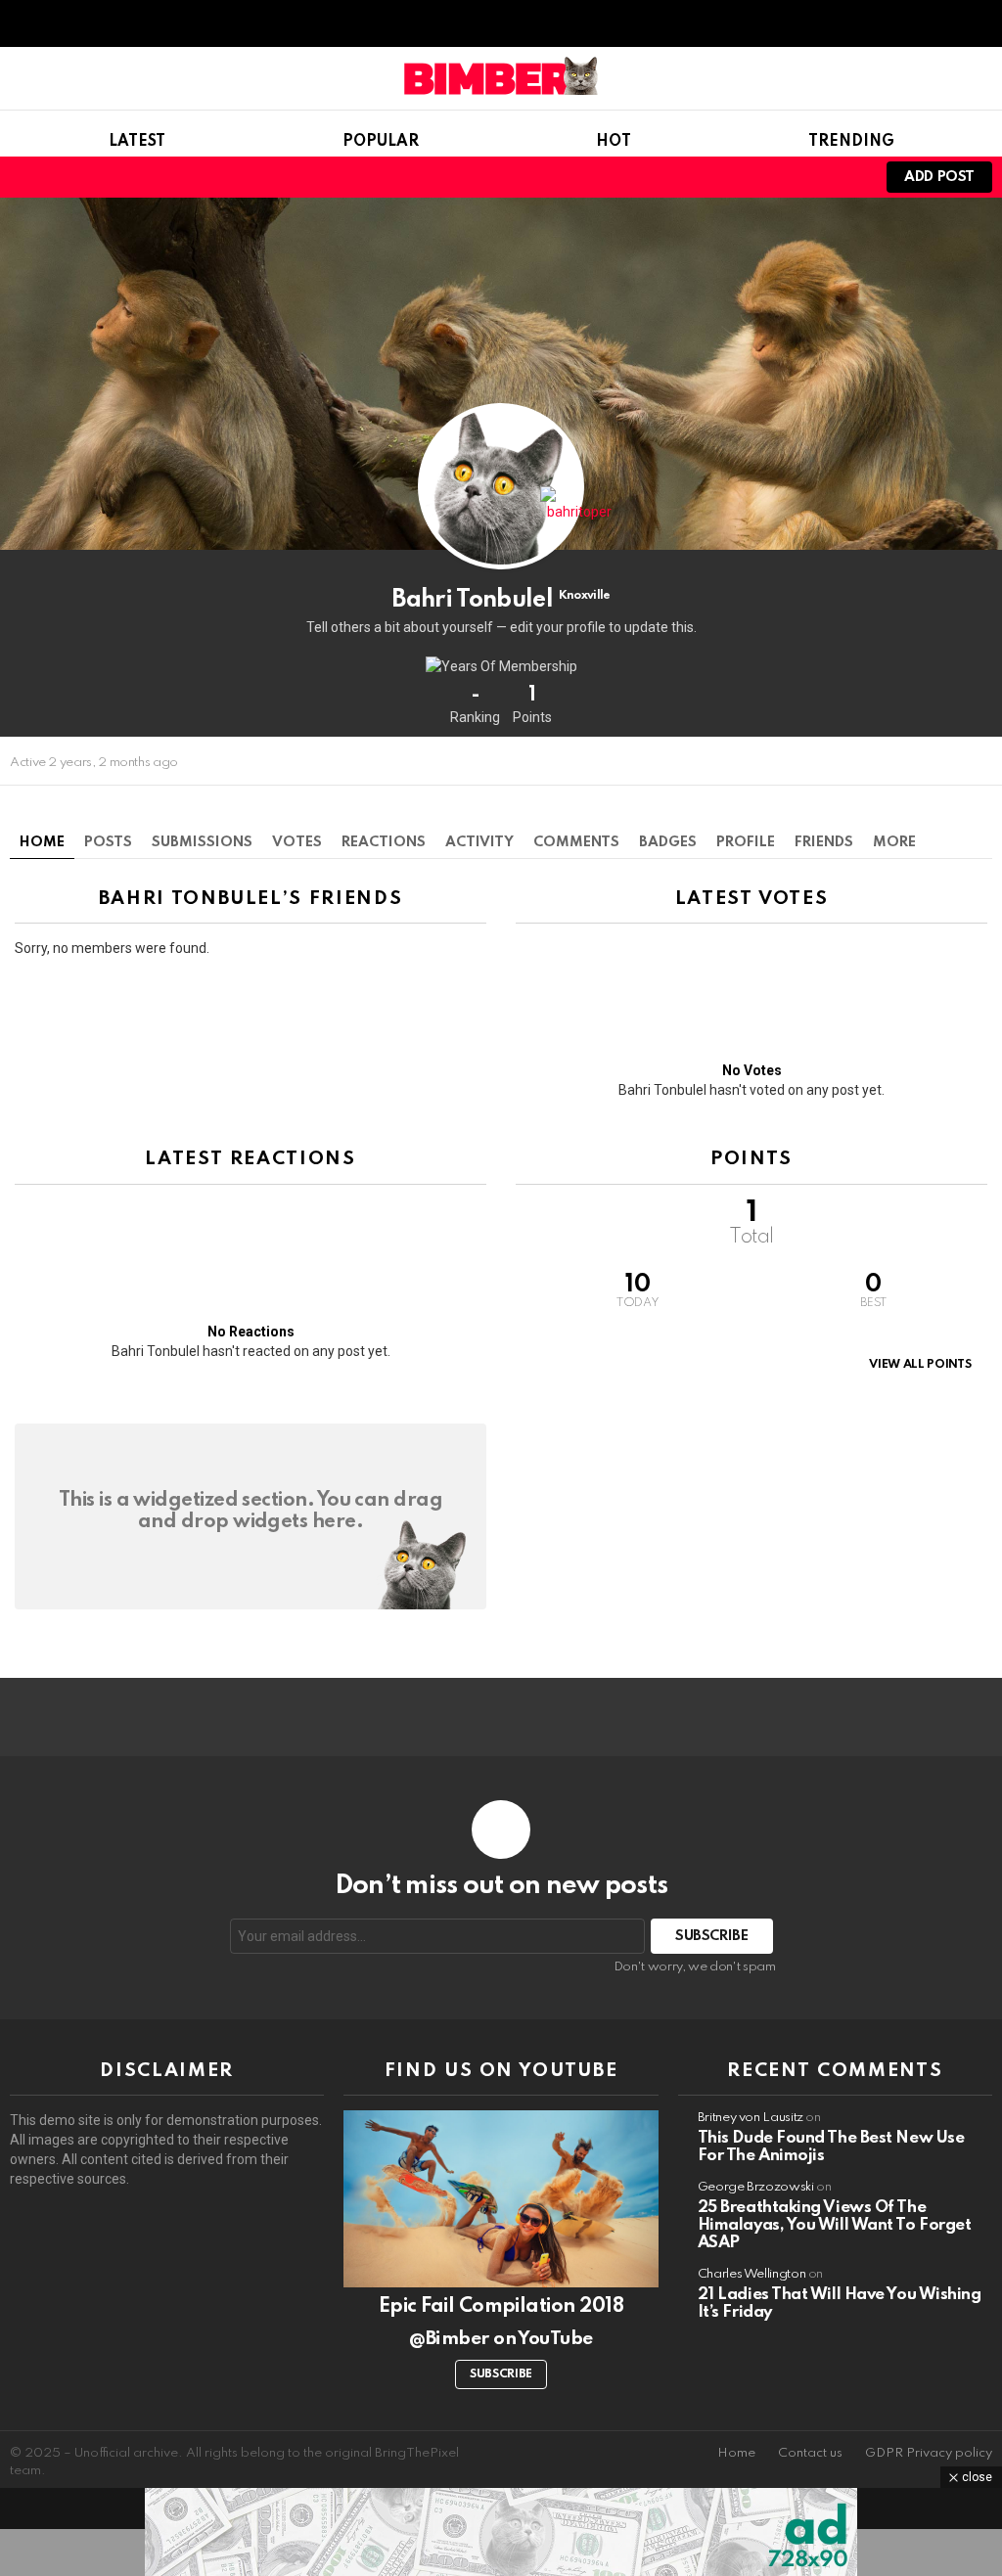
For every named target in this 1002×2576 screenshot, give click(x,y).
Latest (137, 142)
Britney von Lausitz (751, 2118)
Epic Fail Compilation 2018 (501, 2307)
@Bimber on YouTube (501, 2339)
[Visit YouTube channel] (501, 2199)
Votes (297, 842)
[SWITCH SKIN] (779, 177)
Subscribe (501, 2374)
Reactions (384, 842)
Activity (479, 842)
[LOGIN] (845, 177)
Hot (614, 142)
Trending (851, 142)
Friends (824, 842)
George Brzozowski (756, 2187)
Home (42, 842)
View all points (920, 1365)
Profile (746, 842)
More (894, 842)
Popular (381, 142)
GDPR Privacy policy (929, 2453)
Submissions (202, 842)
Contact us (810, 2453)
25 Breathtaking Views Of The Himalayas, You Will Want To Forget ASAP (835, 2225)
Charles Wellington (752, 2274)
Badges (668, 842)
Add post (939, 177)
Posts (108, 842)
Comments (576, 842)
